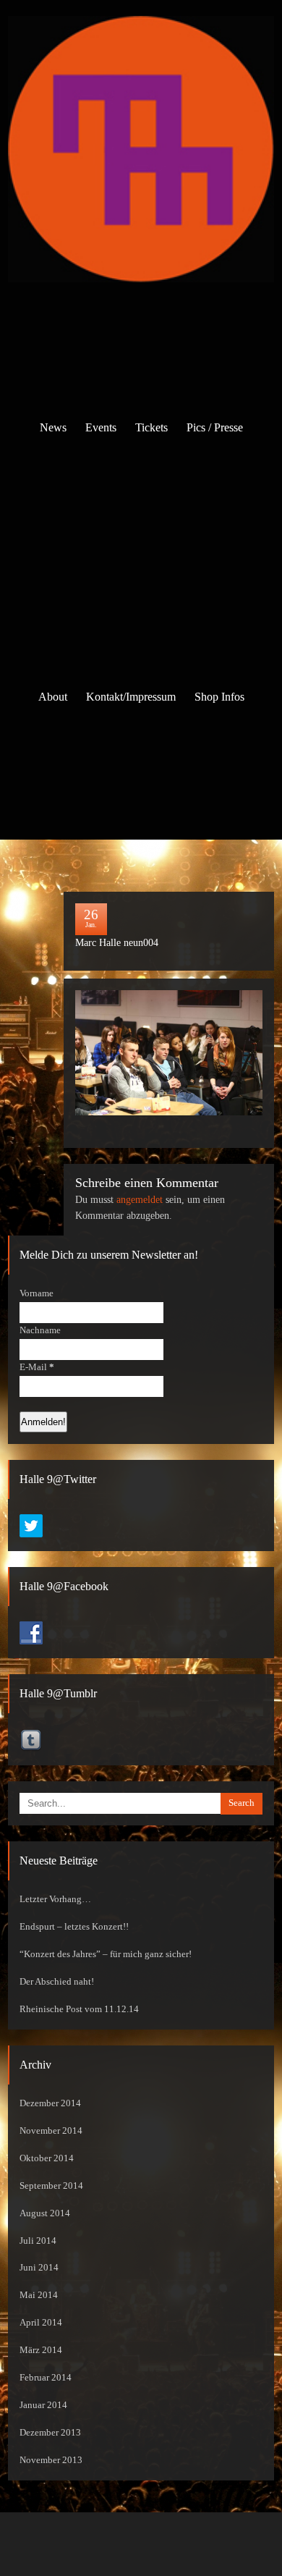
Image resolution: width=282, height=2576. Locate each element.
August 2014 (45, 2213)
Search (242, 1803)
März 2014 (41, 2350)
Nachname (40, 1330)
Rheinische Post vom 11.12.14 (79, 2009)
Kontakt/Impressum (131, 697)
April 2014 (41, 2323)
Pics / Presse (215, 427)
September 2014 (51, 2186)
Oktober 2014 (47, 2158)
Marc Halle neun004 (117, 943)
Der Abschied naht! (57, 1982)
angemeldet (140, 1200)
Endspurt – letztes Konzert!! (74, 1927)
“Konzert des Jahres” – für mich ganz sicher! (106, 1954)
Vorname (37, 1293)
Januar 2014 (43, 2405)
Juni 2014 (39, 2268)
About (53, 697)
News (53, 427)
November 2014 (51, 2131)
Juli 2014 (38, 2241)
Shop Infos (219, 697)
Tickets (151, 427)
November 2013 (51, 2460)
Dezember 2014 (50, 2103)
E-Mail (37, 1367)
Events (101, 427)
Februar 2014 (46, 2378)
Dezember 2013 (50, 2433)
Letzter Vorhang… (55, 1899)
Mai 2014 (39, 2295)
